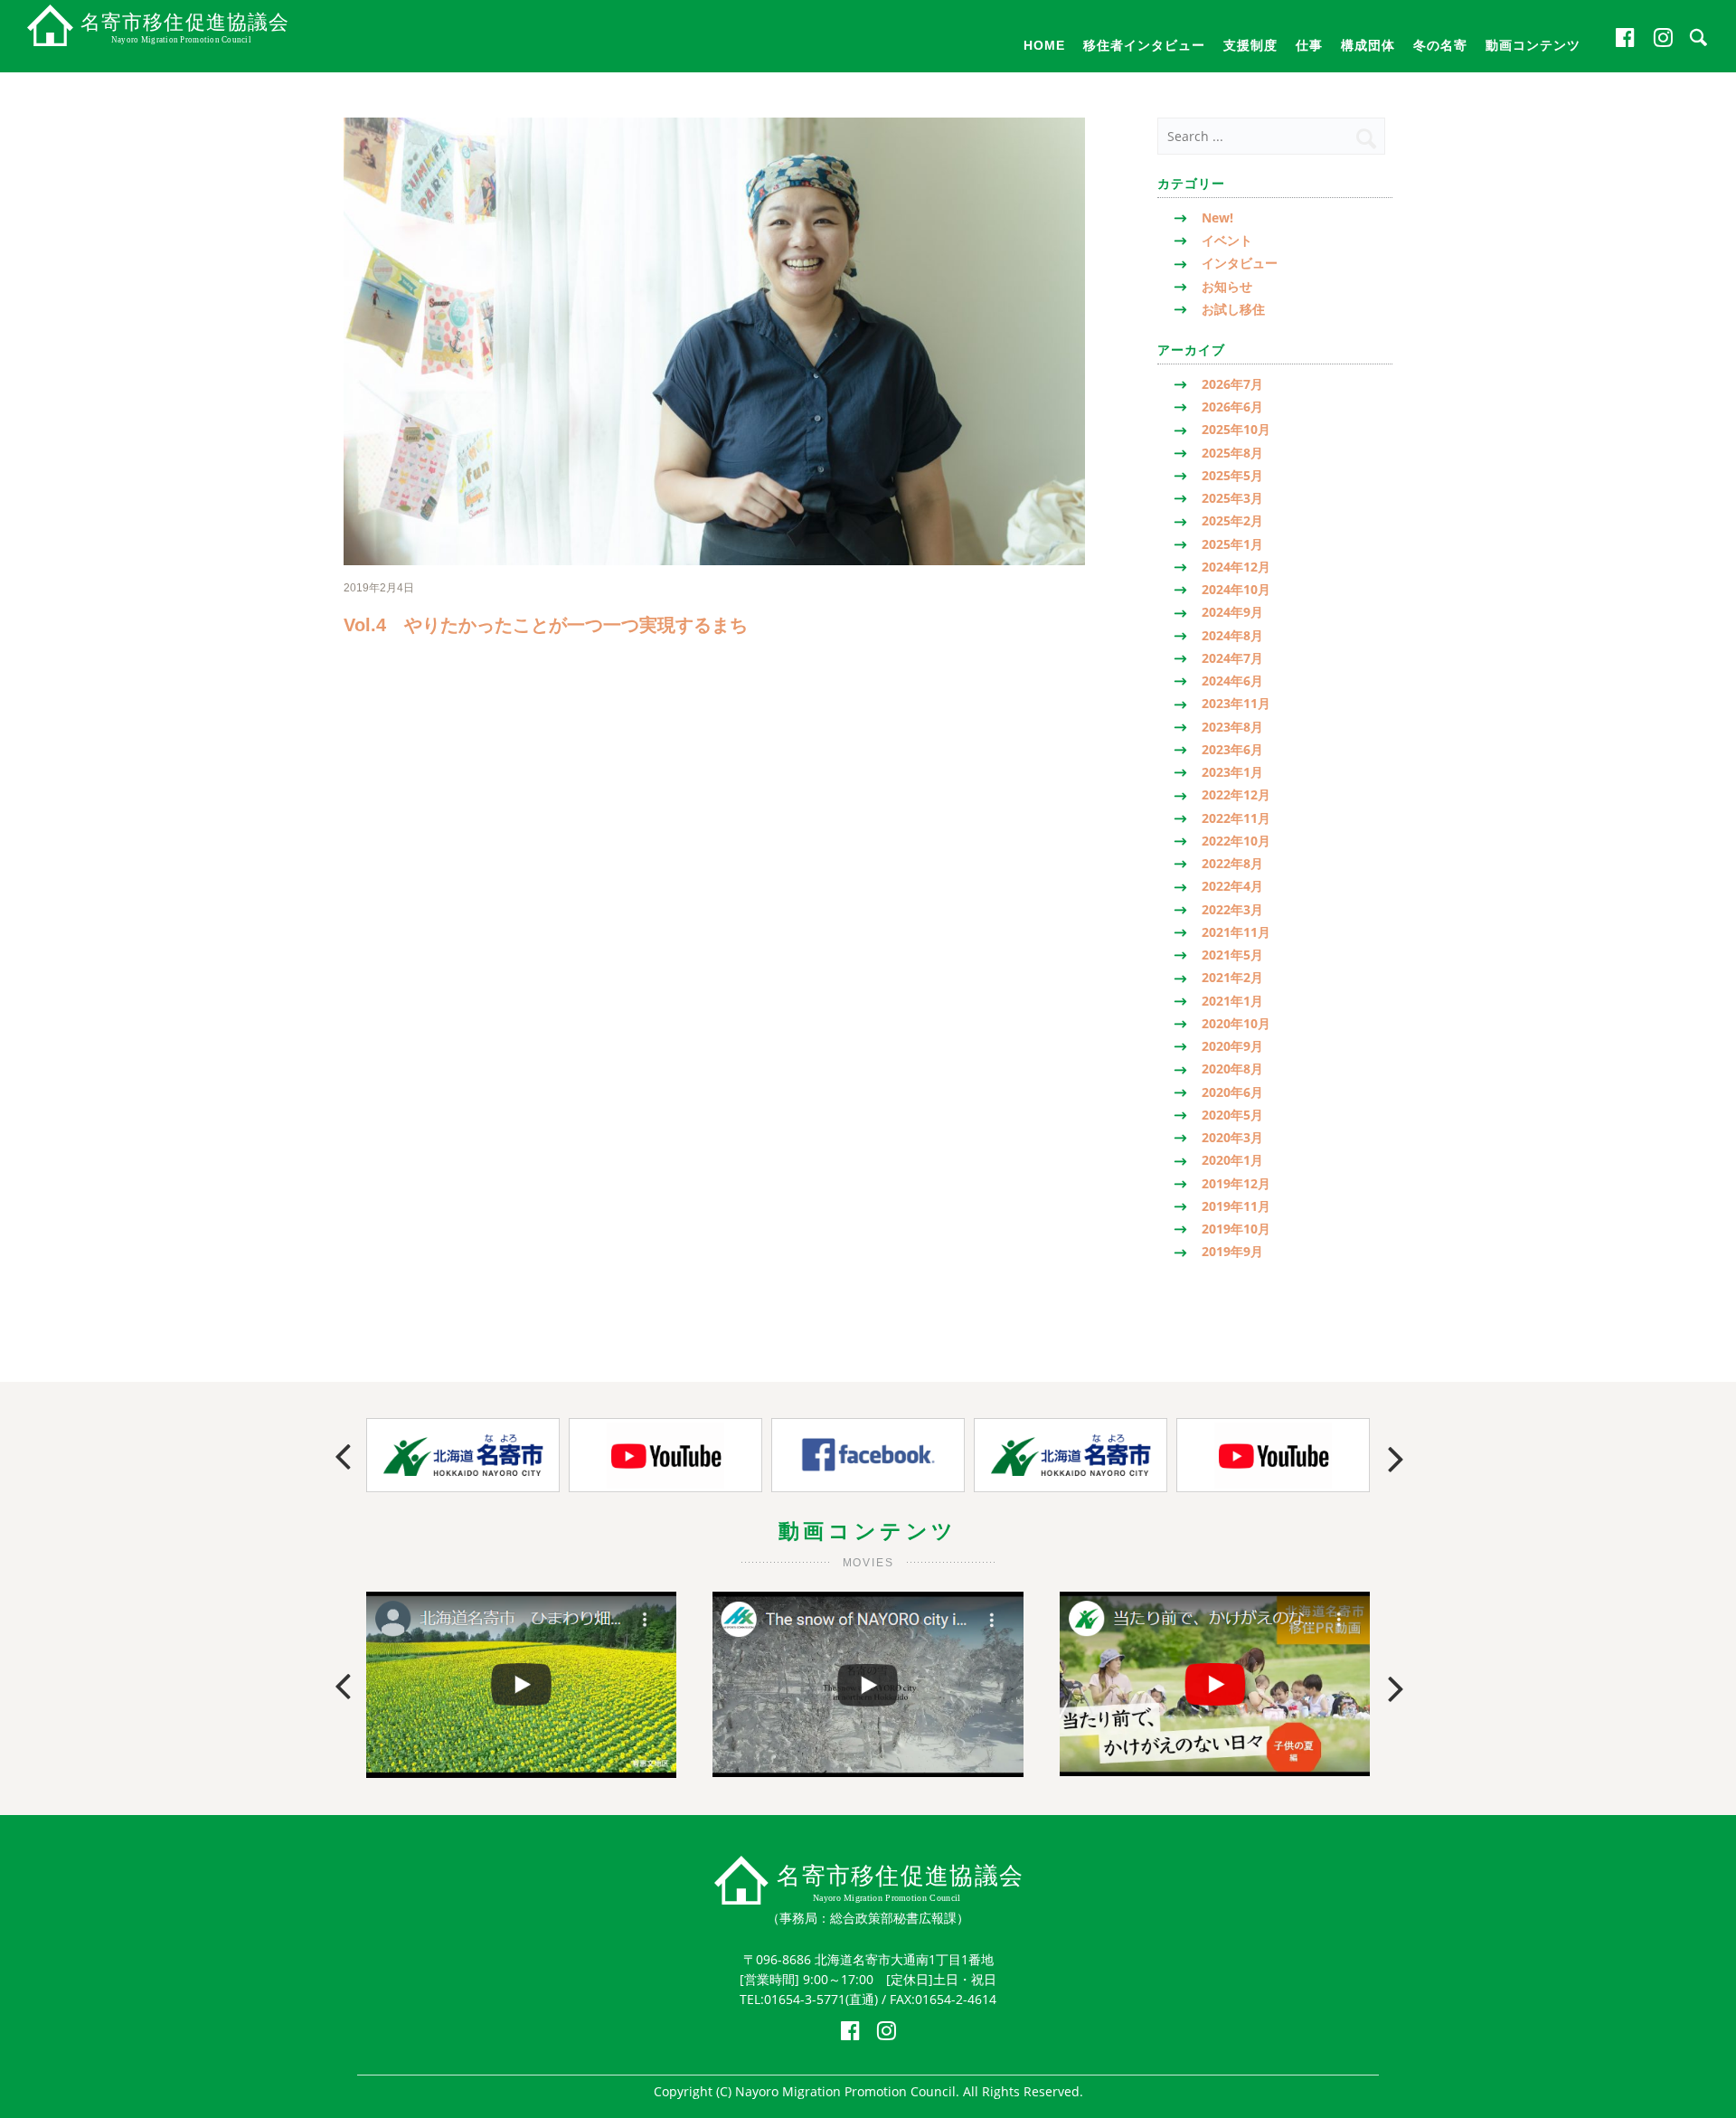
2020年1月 (1232, 1160)
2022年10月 (1236, 841)
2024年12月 (1236, 567)
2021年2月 (1232, 977)
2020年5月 (1232, 1115)
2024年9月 (1232, 612)
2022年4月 (1232, 886)
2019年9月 (1232, 1251)
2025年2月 (1232, 520)
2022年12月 (1236, 794)
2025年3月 (1232, 498)
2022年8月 (1232, 863)
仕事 (1309, 45)
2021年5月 (1232, 955)
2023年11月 (1236, 703)
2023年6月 (1232, 749)
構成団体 (1368, 45)
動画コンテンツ (1533, 45)
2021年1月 (1232, 1001)
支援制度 (1250, 45)
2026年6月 (1232, 407)
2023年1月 (1232, 772)
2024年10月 (1236, 589)
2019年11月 (1236, 1206)
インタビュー (1240, 263)
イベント (1227, 240)
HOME (1044, 45)
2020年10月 (1236, 1023)
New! (1217, 217)
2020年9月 (1232, 1046)
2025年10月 (1236, 429)
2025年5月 (1232, 475)
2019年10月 (1236, 1229)
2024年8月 (1232, 635)
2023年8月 (1232, 727)
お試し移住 (1233, 309)
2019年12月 (1236, 1183)
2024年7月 (1232, 658)
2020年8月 (1232, 1068)
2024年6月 (1232, 681)
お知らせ (1227, 286)
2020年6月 (1232, 1092)
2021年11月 (1236, 932)
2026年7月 (1232, 384)
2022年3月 (1232, 909)
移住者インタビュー (1144, 45)
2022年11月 (1236, 818)
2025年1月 (1232, 544)
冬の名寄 (1440, 45)
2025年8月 (1232, 453)
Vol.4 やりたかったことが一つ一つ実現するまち (546, 625)
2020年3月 (1232, 1137)
